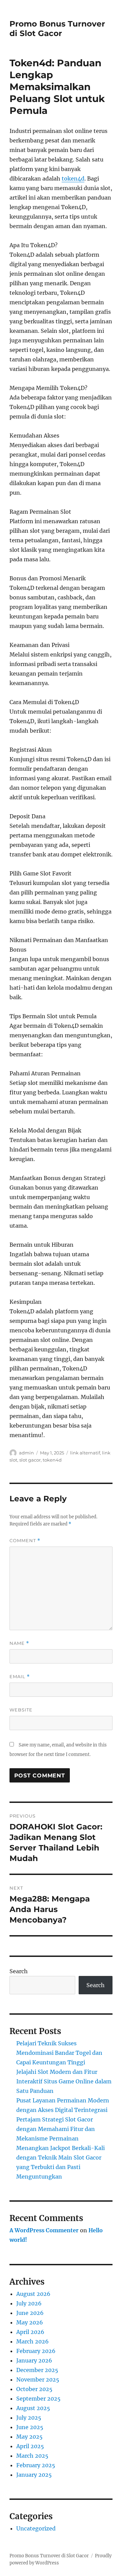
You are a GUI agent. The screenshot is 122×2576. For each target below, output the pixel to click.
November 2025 (38, 2379)
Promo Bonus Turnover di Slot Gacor (57, 29)
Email (20, 1677)
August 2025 (33, 2408)
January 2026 (34, 2360)
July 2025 (29, 2418)
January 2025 (34, 2475)
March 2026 (33, 2341)
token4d (73, 178)
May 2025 (29, 2437)
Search (19, 1971)
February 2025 (36, 2465)
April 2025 (30, 2446)
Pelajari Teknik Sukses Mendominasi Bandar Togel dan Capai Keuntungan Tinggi (59, 2053)
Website (21, 1710)
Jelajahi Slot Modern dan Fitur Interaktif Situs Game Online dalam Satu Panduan (64, 2081)
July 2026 (29, 2303)
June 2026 (30, 2313)
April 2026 (30, 2332)
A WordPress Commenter (44, 2230)
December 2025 (37, 2370)
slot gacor (30, 1460)
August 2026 (33, 2294)
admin (26, 1453)
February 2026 (36, 2351)
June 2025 (30, 2427)
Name (19, 1643)
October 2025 (34, 2389)
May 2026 (30, 2322)
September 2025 (38, 2399)
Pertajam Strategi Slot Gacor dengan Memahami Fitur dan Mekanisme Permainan (56, 2129)
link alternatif (85, 1453)
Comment (25, 1541)
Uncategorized (36, 2528)
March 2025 (32, 2456)
